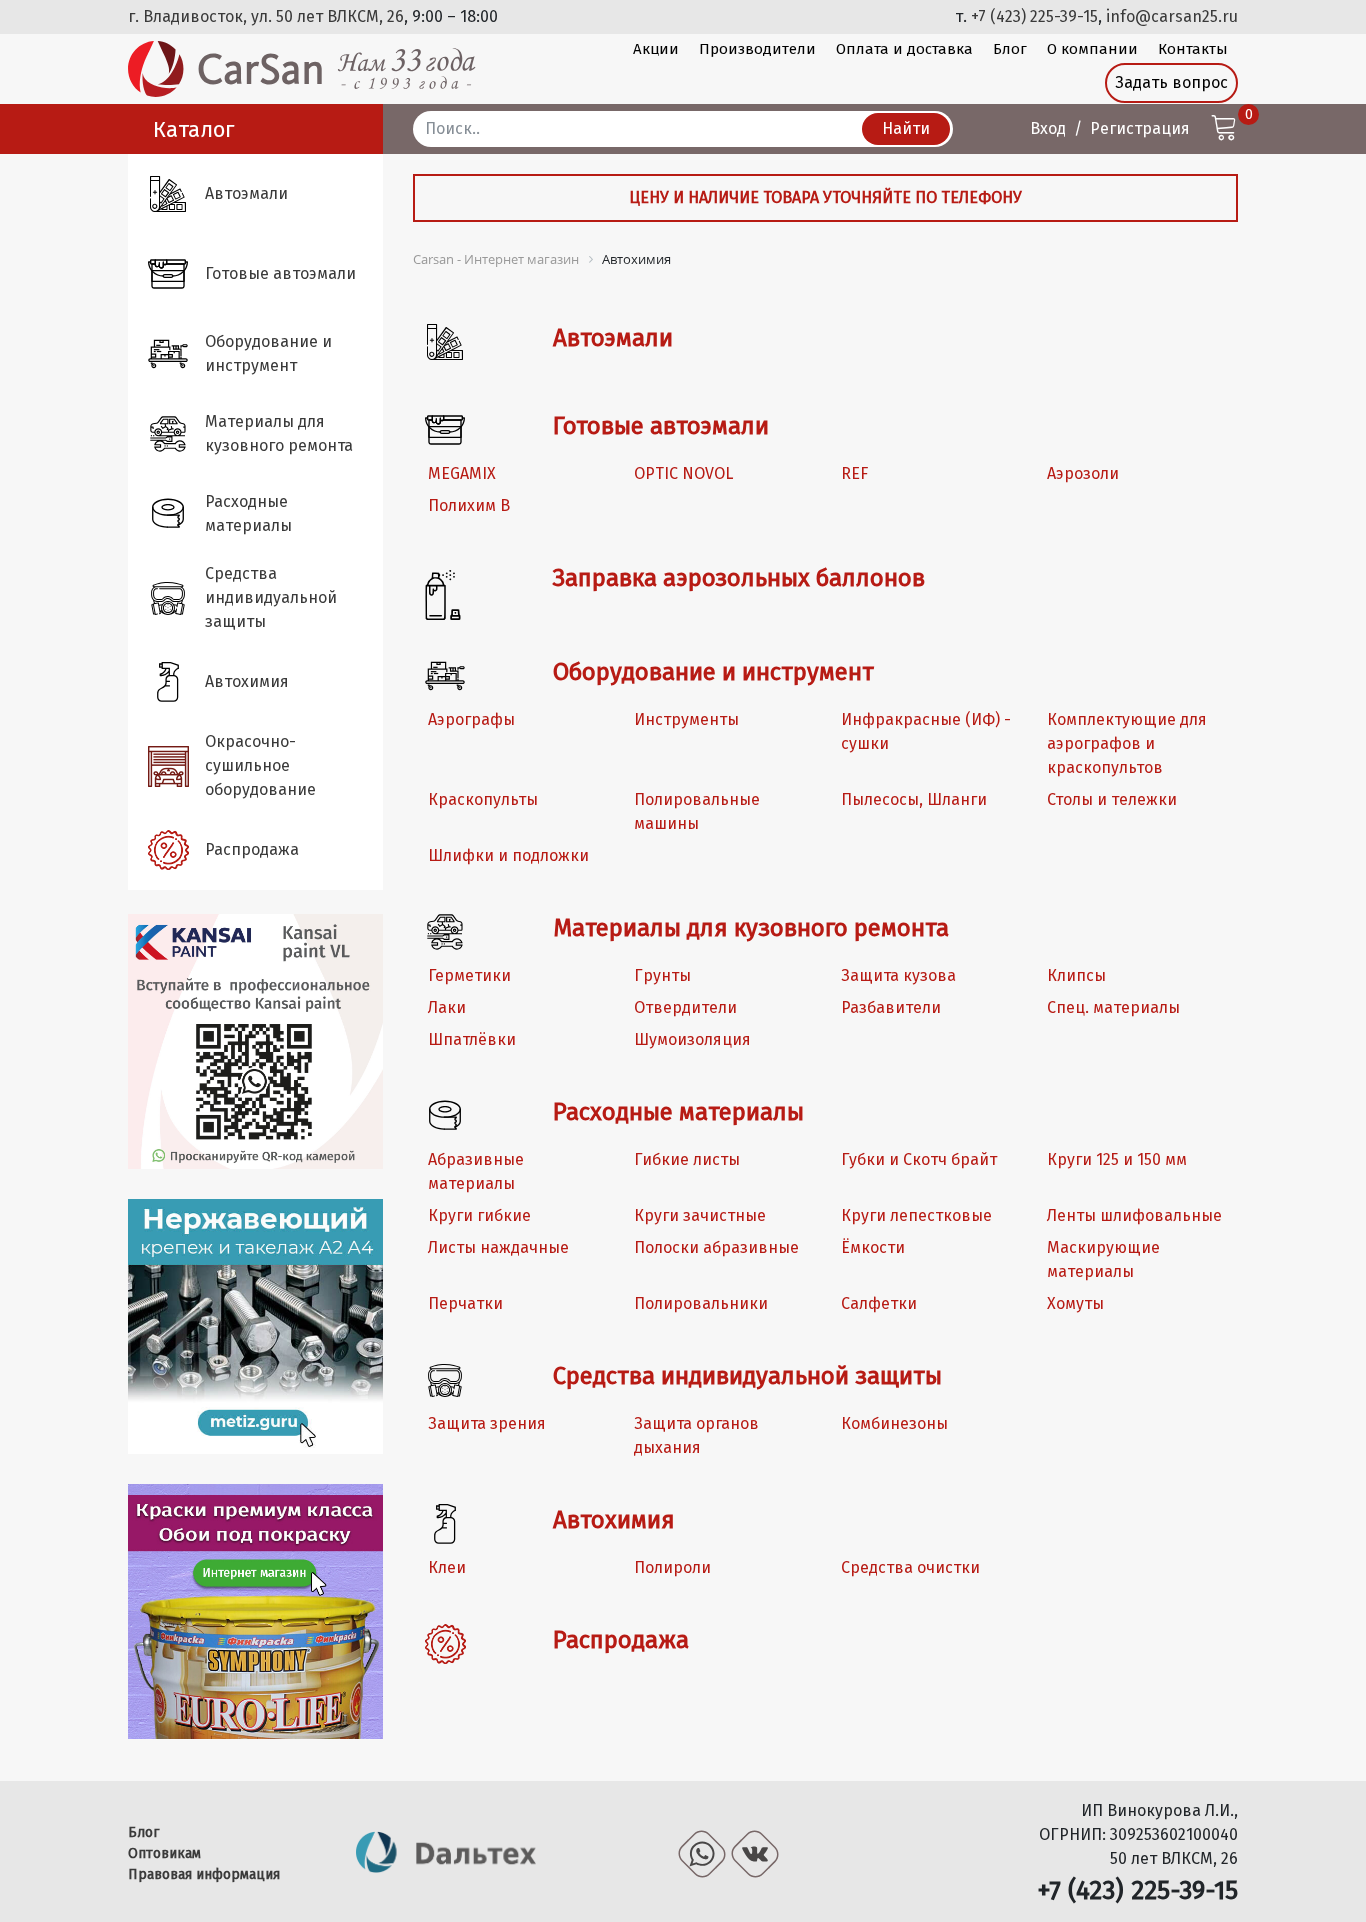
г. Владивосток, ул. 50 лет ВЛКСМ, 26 (266, 16)
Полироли (672, 1567)
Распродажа (621, 1640)
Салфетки (879, 1303)
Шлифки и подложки (508, 855)
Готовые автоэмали (661, 426)
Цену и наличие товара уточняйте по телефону (825, 197)
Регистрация (1140, 128)
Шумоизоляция (692, 1039)
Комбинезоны (894, 1423)
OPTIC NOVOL (683, 473)
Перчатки (465, 1303)
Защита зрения (487, 1423)
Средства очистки (910, 1567)
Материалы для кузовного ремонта (751, 928)
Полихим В (469, 505)
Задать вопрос (1171, 82)
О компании (1092, 49)
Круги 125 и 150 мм (1117, 1159)
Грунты (662, 975)
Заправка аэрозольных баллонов (739, 578)
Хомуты (1075, 1303)
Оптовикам (164, 1853)
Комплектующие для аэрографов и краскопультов (1127, 743)
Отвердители (685, 1007)
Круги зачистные (700, 1215)
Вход (1048, 128)
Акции (656, 49)
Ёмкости (873, 1247)
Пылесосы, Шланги (914, 799)
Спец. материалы (1113, 1007)
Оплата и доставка (904, 49)
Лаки (447, 1007)
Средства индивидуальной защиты (747, 1376)
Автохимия (614, 1520)
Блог (1010, 49)
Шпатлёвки (472, 1039)
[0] (1224, 130)
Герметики (469, 975)
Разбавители (891, 1007)
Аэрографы (471, 719)
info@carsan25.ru (1172, 16)
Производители (757, 49)
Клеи (447, 1567)
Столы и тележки (1112, 799)
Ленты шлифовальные (1134, 1215)
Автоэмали (613, 338)
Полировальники (701, 1303)
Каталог (194, 129)
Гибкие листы (687, 1159)
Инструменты (686, 719)
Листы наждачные (498, 1247)
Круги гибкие (479, 1215)
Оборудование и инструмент (713, 672)
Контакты (1193, 49)
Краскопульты (483, 799)
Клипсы (1076, 975)
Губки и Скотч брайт (919, 1159)
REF (854, 473)
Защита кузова (898, 975)
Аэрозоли (1083, 473)
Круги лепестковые (916, 1215)
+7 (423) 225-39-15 (1034, 16)
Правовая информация (204, 1874)
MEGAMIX (462, 473)
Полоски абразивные (716, 1247)
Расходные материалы (678, 1112)
